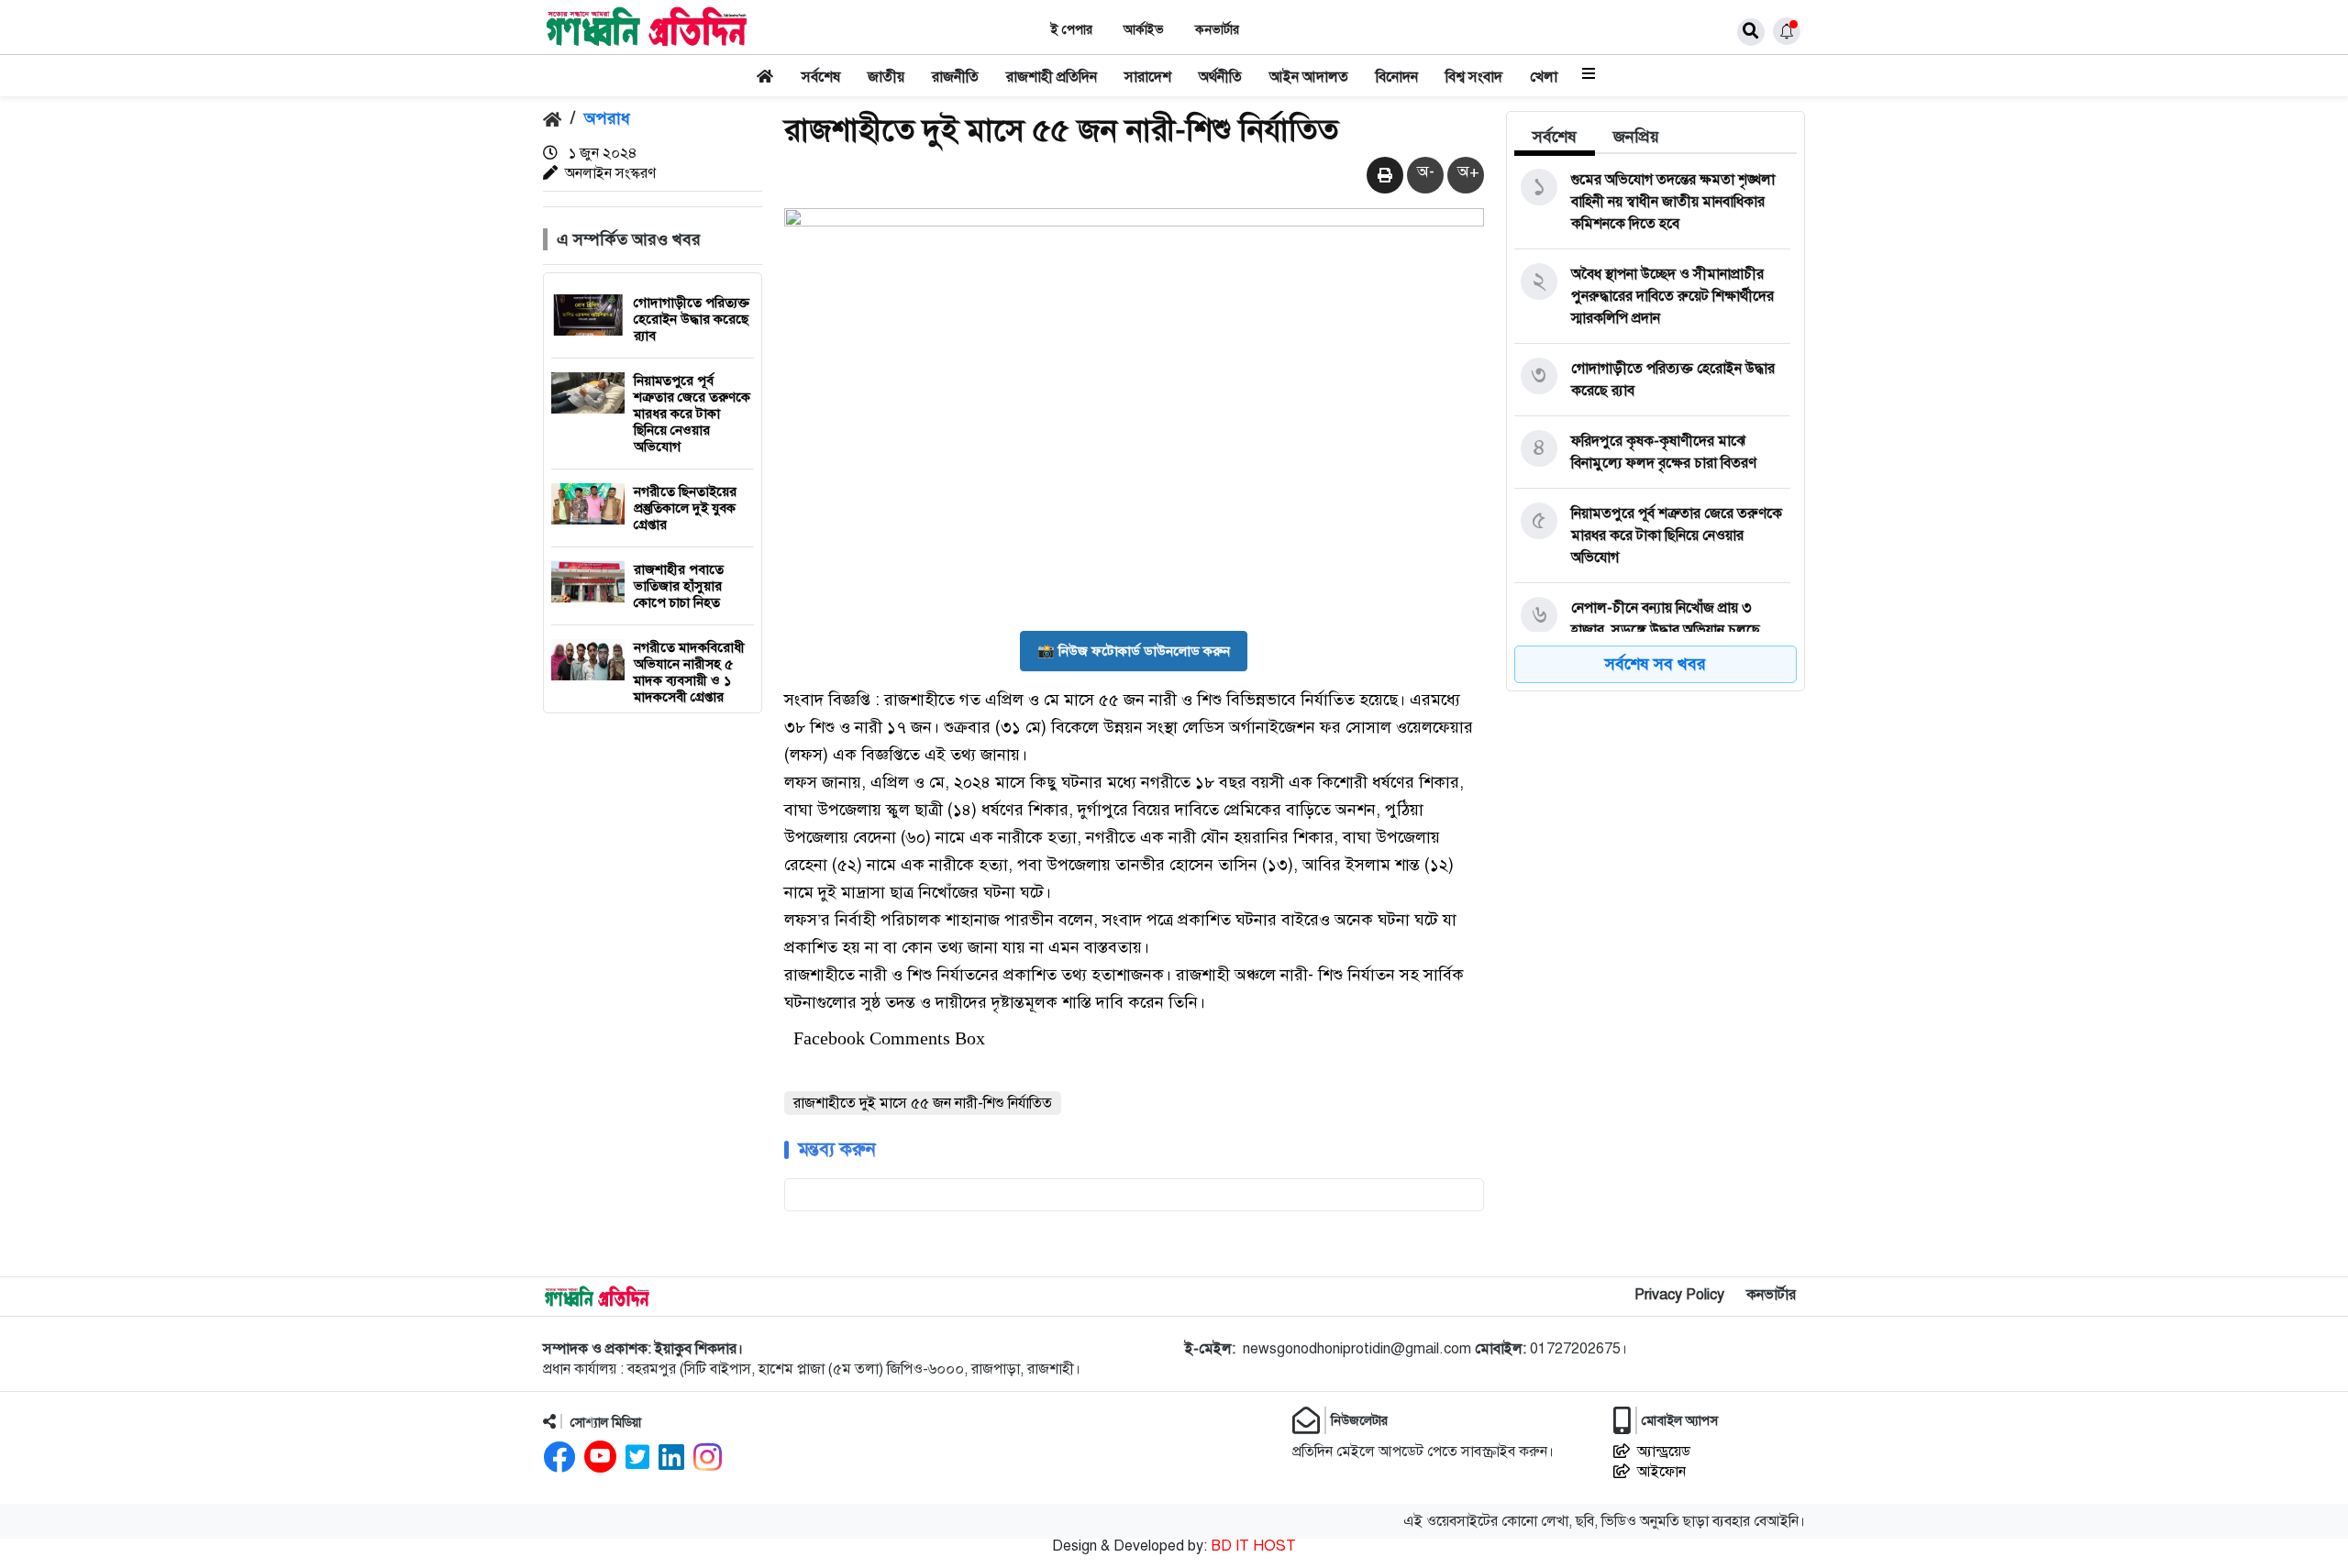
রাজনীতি (955, 77)
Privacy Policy (1679, 1295)
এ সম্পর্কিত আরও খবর (629, 239)
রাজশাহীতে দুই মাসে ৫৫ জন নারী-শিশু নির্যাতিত (923, 1103)
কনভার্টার (1217, 30)
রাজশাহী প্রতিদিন (1052, 77)
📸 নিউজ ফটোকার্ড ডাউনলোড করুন (1134, 651)
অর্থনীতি (1220, 77)
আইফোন (1661, 1472)
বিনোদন (1397, 77)
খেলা (1544, 77)
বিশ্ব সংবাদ (1474, 77)
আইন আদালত (1309, 77)
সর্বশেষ (821, 77)
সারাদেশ (1148, 77)
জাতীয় (886, 77)
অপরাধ (607, 118)
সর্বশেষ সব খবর (1656, 664)
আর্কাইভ (1144, 30)
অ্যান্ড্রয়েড (1664, 1452)
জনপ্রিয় (1636, 137)
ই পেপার (1072, 30)
